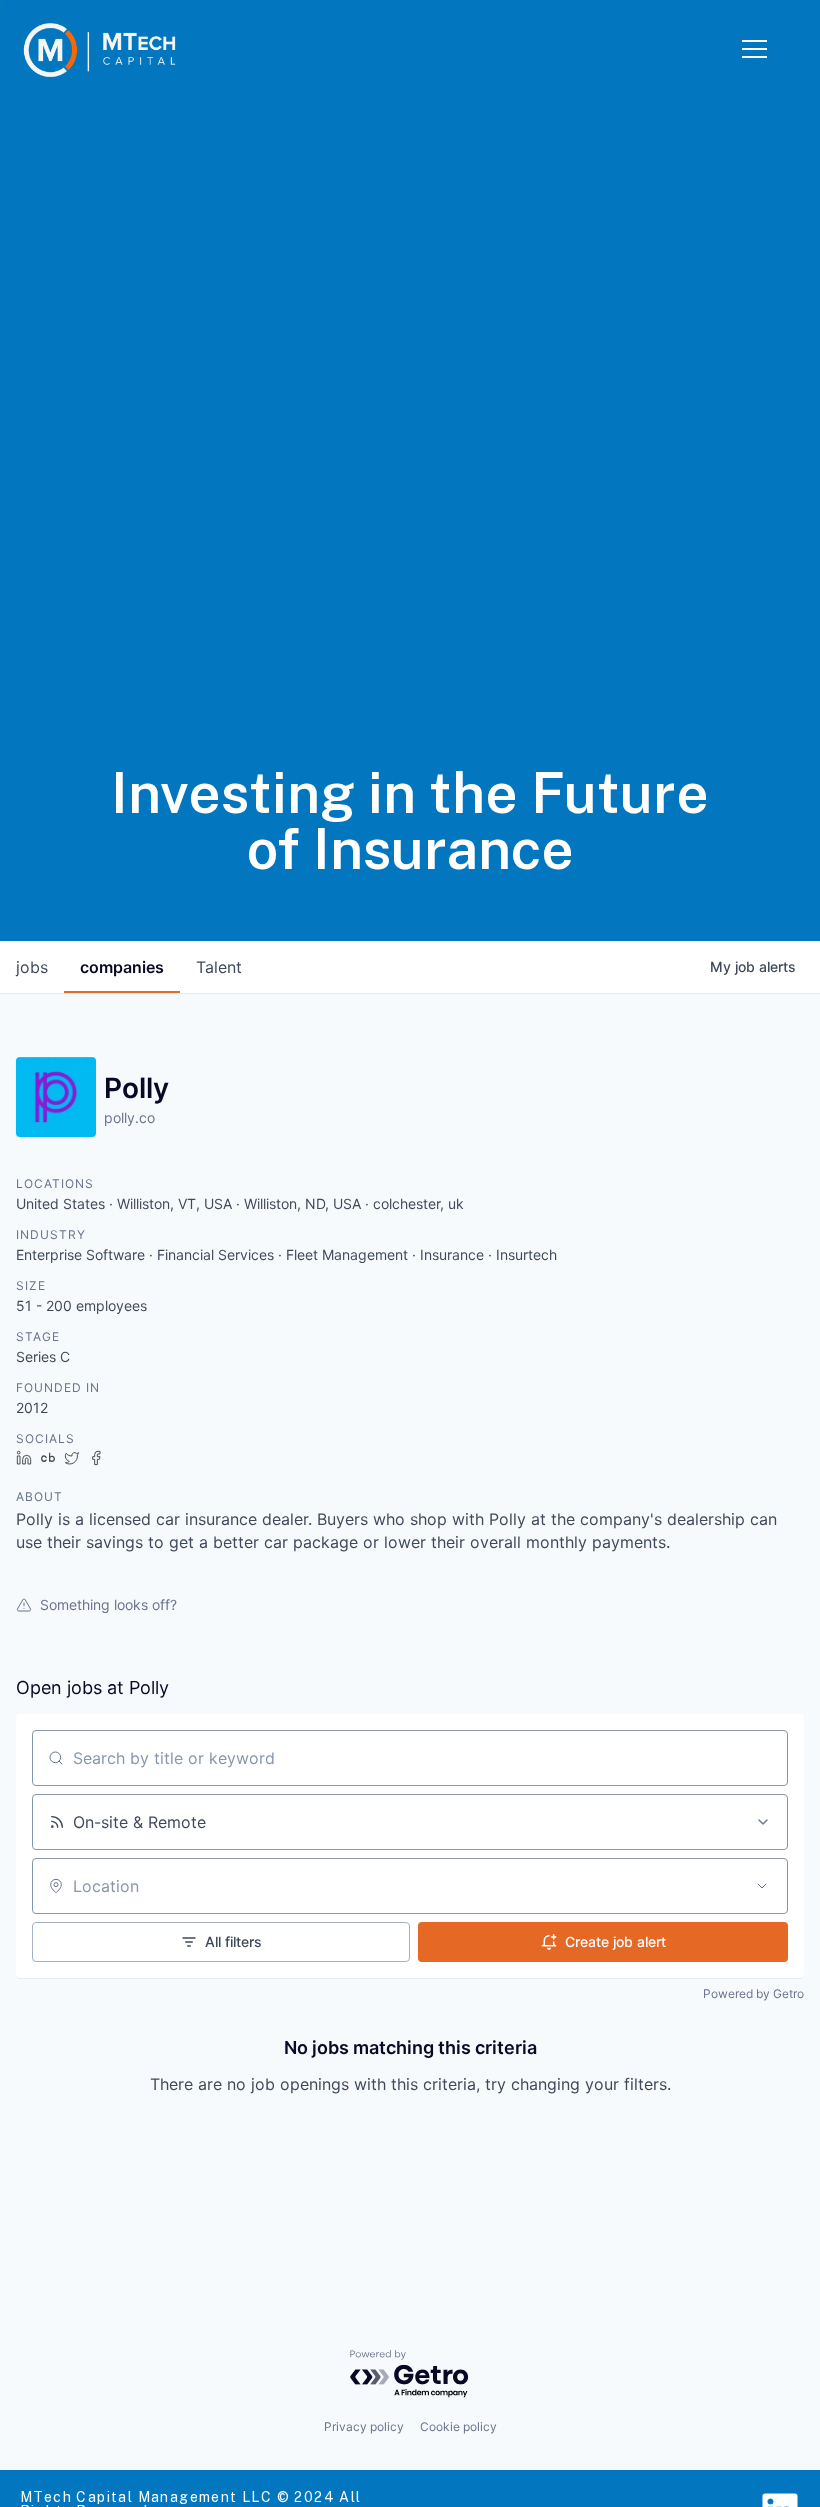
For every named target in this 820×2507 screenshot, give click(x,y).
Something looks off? (108, 1604)
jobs (32, 967)
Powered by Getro (753, 1993)
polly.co (129, 1117)
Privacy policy (364, 2426)
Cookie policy (458, 2426)
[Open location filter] (762, 1886)
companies (122, 967)
